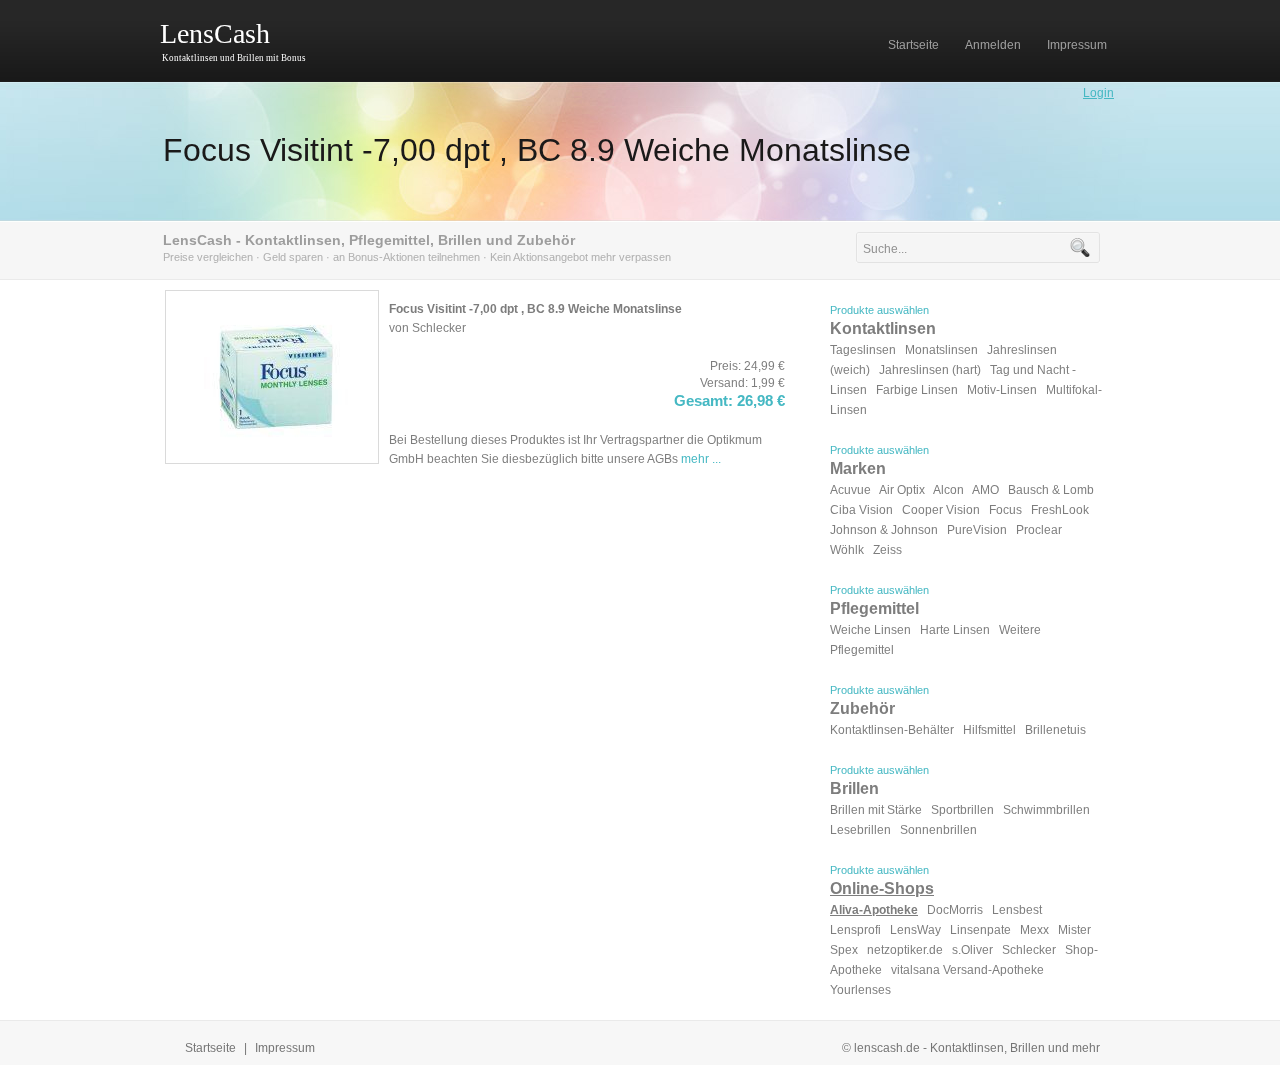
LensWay (915, 930)
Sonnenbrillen (938, 830)
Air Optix (902, 490)
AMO (985, 490)
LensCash (215, 33)
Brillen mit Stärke (876, 810)
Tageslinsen (863, 350)
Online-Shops (882, 888)
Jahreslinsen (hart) (930, 370)
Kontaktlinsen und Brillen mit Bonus (234, 58)
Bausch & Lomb (1051, 490)
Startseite (210, 1048)
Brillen (854, 788)
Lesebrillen (860, 830)
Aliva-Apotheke (874, 910)
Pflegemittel (874, 608)
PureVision (977, 530)
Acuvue (850, 490)
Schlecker (1029, 950)
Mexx (1034, 930)
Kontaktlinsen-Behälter (892, 730)
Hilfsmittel (989, 730)
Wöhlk (847, 550)
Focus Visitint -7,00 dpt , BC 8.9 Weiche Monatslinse (537, 150)
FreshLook (1060, 510)
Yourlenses (860, 990)
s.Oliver (972, 950)
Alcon (948, 490)
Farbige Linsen (917, 390)
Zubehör (862, 708)
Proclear (1039, 530)
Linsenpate (980, 930)
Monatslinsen (941, 350)
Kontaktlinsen (883, 328)
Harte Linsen (955, 630)
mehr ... (701, 459)
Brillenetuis (1055, 730)
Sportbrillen (962, 810)
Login (1098, 93)
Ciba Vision (861, 510)
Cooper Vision (941, 510)
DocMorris (955, 910)
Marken (858, 468)
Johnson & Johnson (884, 530)
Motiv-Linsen (1002, 390)
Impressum (285, 1048)
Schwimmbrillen (1046, 810)
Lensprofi (855, 930)
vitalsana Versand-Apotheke (967, 970)
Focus (1005, 510)
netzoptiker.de (905, 950)
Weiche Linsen (870, 630)
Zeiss (887, 550)
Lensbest (1017, 910)
